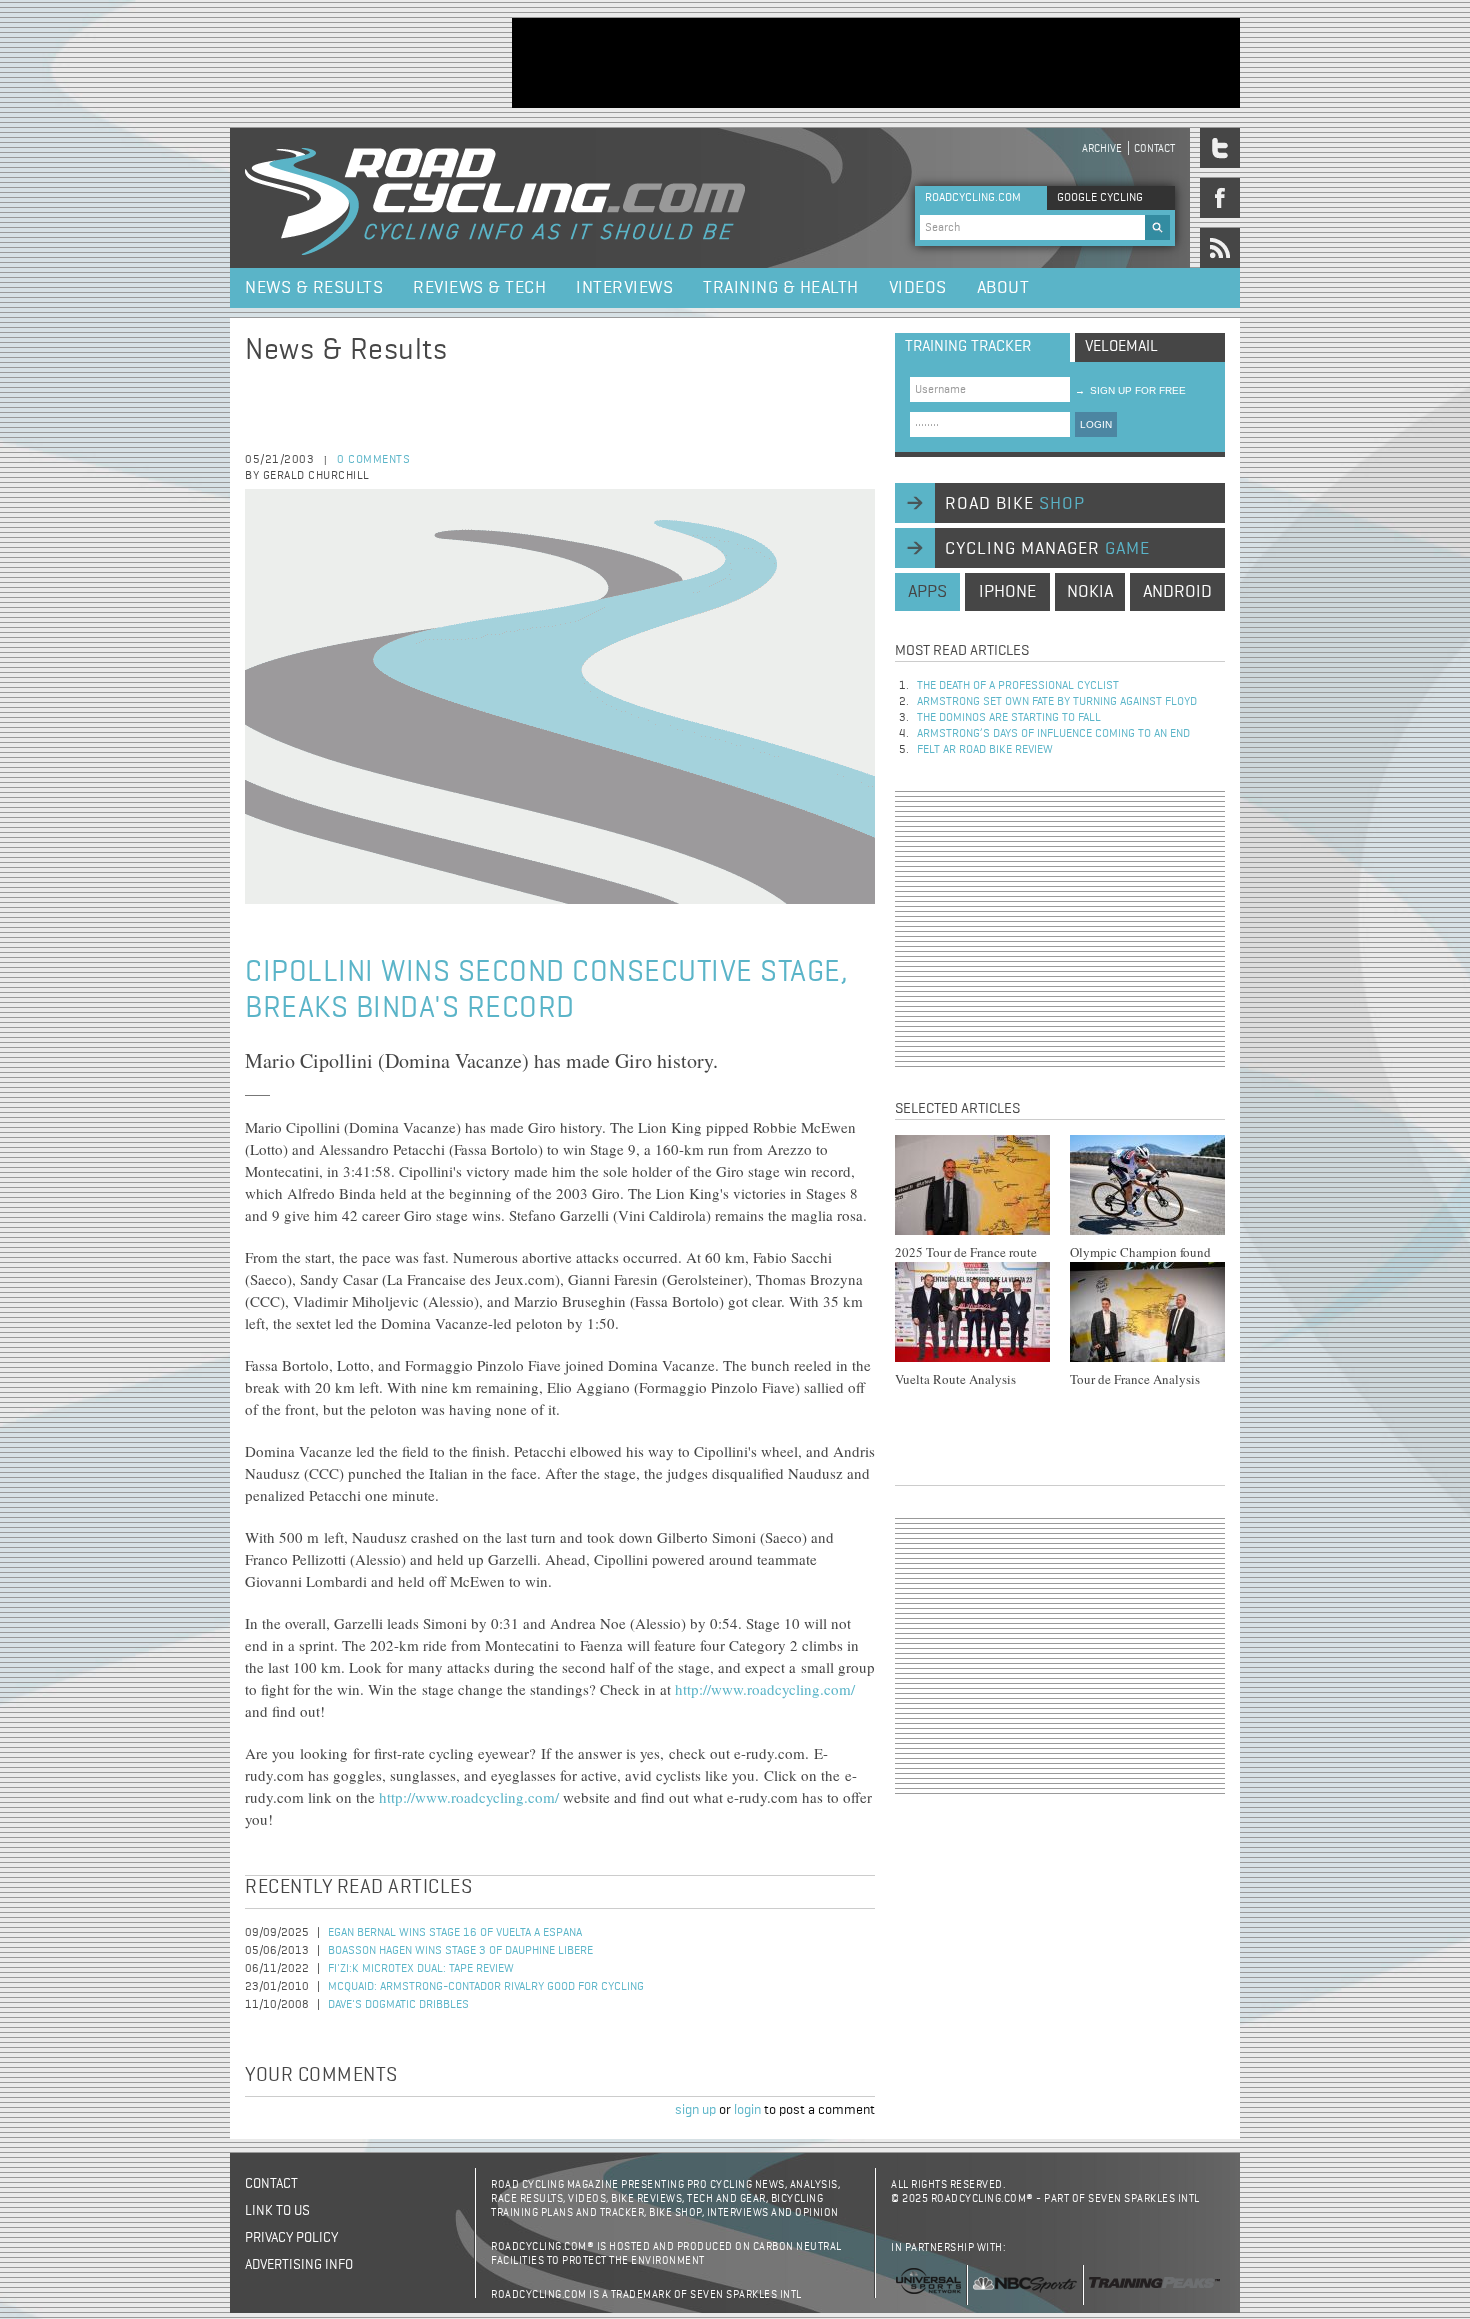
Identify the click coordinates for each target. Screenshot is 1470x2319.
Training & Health (781, 288)
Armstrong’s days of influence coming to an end (1053, 734)
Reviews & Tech (479, 288)
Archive (1102, 148)
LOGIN (1096, 424)
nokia (1090, 592)
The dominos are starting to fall (1009, 718)
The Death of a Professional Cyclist (1018, 686)
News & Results (314, 288)
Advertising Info (299, 2265)
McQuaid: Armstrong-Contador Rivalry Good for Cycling (486, 1987)
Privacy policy (291, 2238)
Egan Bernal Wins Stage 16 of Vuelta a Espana (455, 1933)
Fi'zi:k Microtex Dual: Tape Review (421, 1969)
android (1177, 592)
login (747, 2110)
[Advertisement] (876, 63)
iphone (1007, 592)
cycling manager (1047, 549)
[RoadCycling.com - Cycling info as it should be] (495, 198)
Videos (918, 288)
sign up (695, 2110)
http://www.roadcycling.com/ (765, 1689)
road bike (1015, 504)
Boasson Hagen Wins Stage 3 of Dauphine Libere (460, 1951)
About (1003, 288)
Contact (1154, 148)
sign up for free (1130, 390)
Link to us (277, 2211)
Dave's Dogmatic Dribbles (398, 2005)
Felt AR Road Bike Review (985, 750)
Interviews (624, 288)
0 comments (373, 460)
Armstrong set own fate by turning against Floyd (1057, 702)
